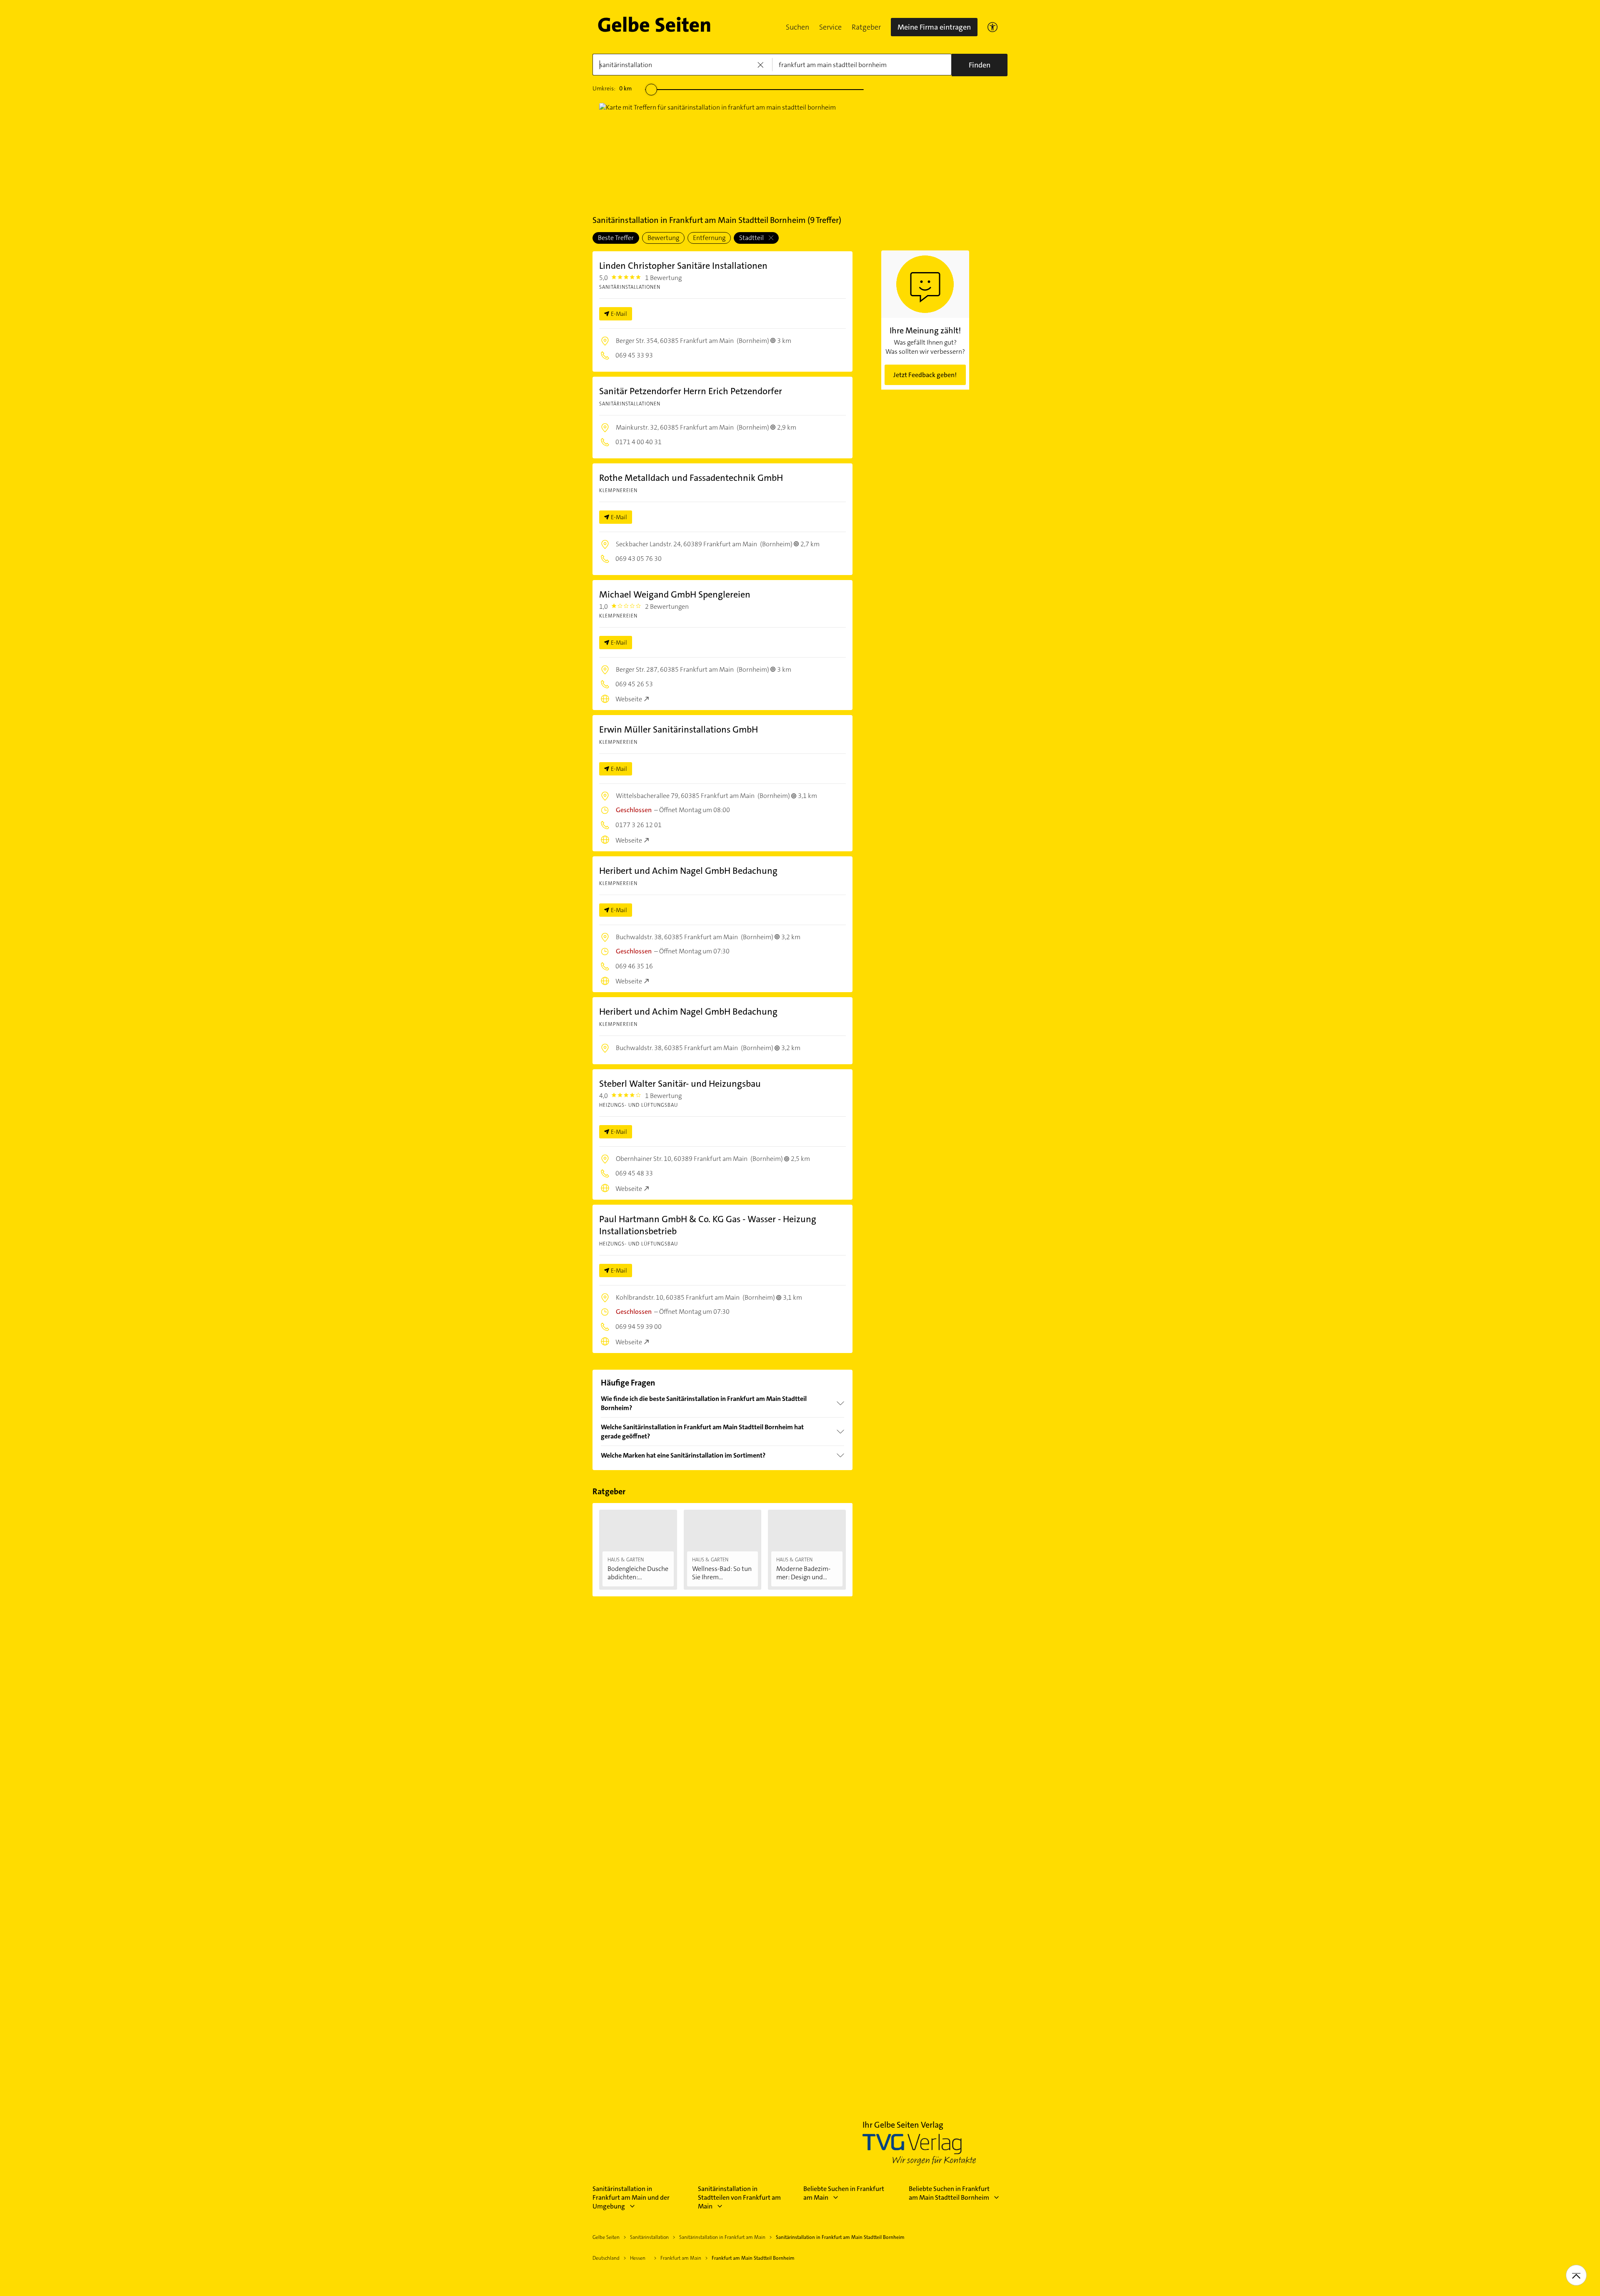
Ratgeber (866, 27)
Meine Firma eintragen (934, 27)
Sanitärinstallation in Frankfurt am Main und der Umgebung (631, 2197)
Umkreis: (612, 88)
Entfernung (709, 238)
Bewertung (663, 238)
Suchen (797, 27)
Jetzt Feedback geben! (925, 375)
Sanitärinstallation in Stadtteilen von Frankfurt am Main (739, 2197)
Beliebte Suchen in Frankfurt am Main (844, 2193)
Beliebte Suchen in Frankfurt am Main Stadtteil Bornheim (949, 2193)
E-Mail (619, 314)
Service (830, 27)
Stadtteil (752, 238)
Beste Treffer (616, 238)
